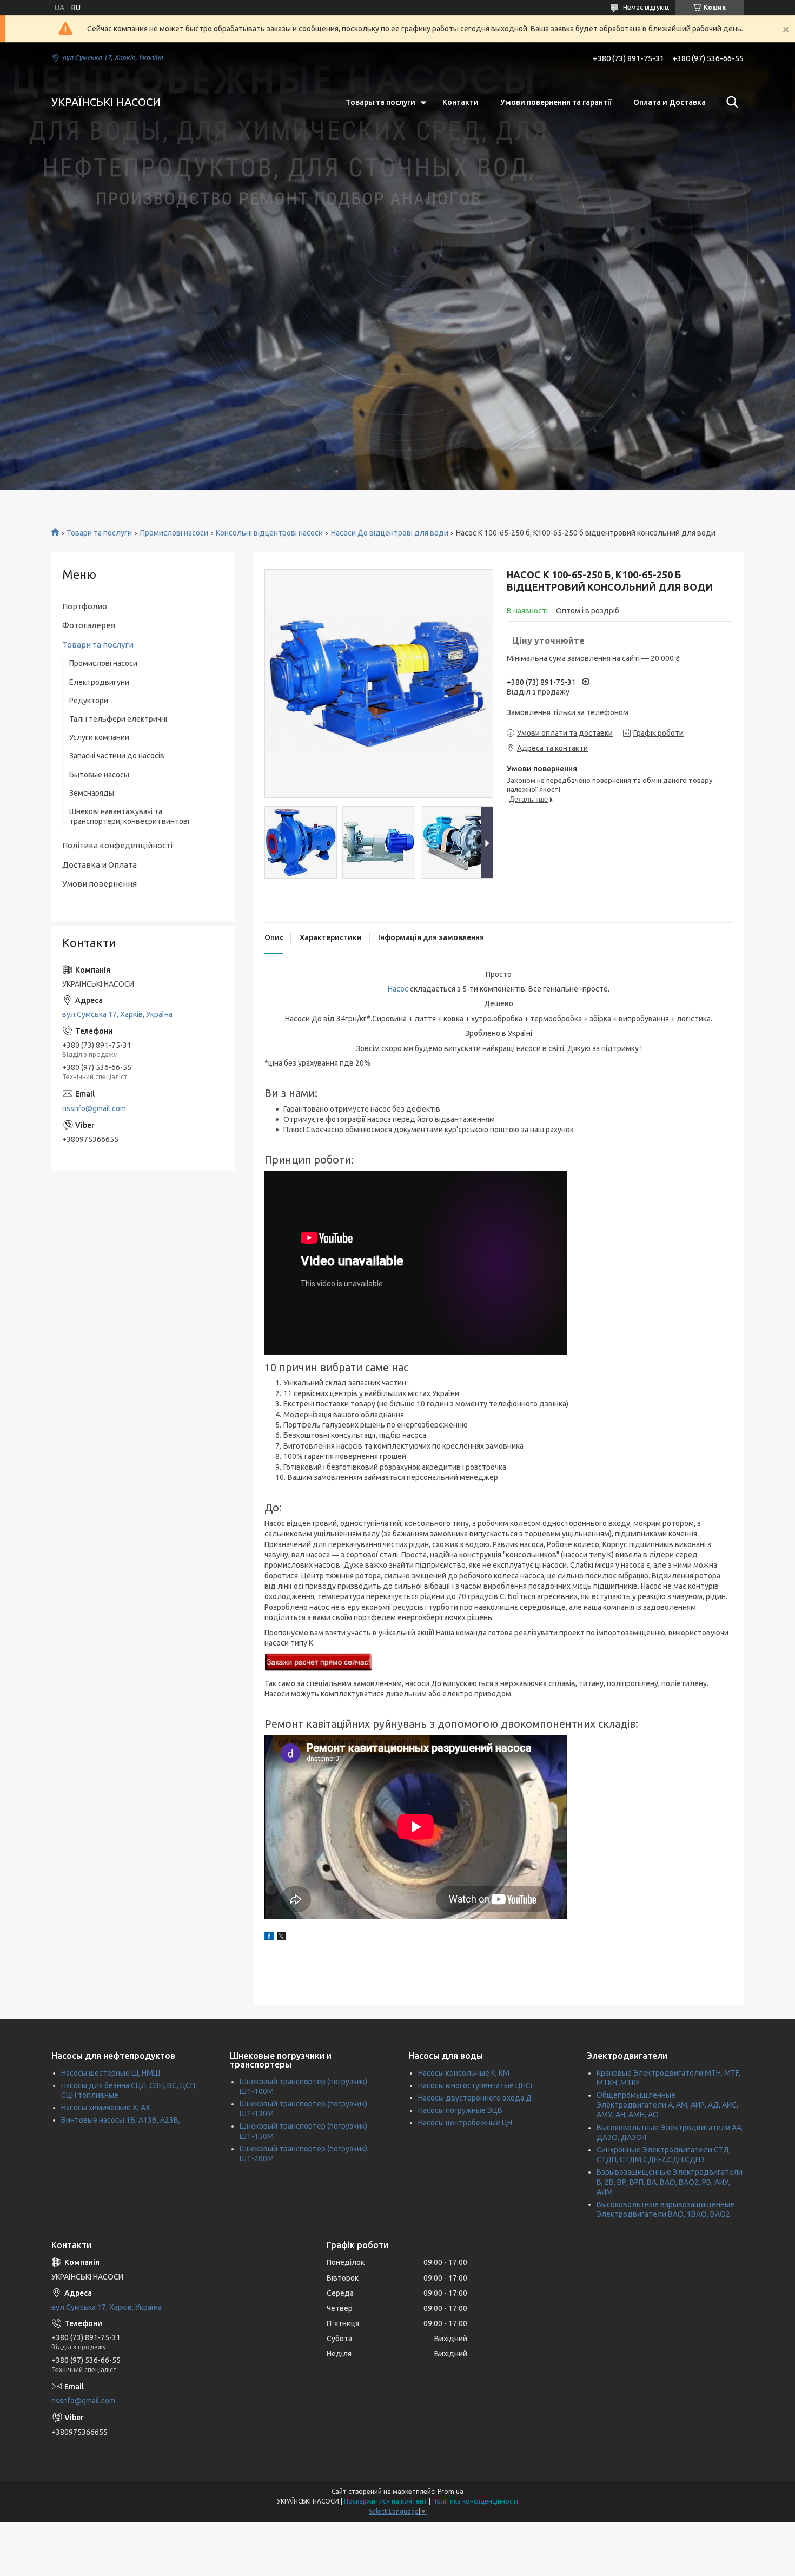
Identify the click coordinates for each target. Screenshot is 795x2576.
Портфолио (85, 606)
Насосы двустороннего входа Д (475, 2098)
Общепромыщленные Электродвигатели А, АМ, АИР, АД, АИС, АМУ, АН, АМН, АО (667, 2105)
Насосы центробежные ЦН (465, 2123)
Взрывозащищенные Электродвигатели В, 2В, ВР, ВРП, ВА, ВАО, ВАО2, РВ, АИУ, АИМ (670, 2182)
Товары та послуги (380, 102)
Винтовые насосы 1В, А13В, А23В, (121, 2120)
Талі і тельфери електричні (118, 719)
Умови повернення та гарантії (556, 102)
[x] (281, 1938)
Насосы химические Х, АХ (106, 2108)
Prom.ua (451, 2491)
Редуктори (89, 701)
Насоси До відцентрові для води (390, 533)
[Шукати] (730, 102)
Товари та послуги (99, 533)
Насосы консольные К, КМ (464, 2073)
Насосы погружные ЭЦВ (460, 2110)
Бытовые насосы (99, 775)
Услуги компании (99, 737)
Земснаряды (92, 793)
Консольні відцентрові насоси (269, 533)
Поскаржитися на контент (386, 2501)
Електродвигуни (99, 682)
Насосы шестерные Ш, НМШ (111, 2073)
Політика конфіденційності (475, 2501)
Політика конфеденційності (117, 845)
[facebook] (269, 1938)
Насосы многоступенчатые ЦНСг (476, 2085)
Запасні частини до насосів (117, 756)
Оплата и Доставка (670, 102)
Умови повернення (100, 884)
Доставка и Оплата (100, 865)
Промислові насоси (174, 533)
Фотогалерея (89, 625)
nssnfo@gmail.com (94, 1108)
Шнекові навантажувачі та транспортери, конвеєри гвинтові (129, 816)
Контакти (461, 102)
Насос (398, 989)
